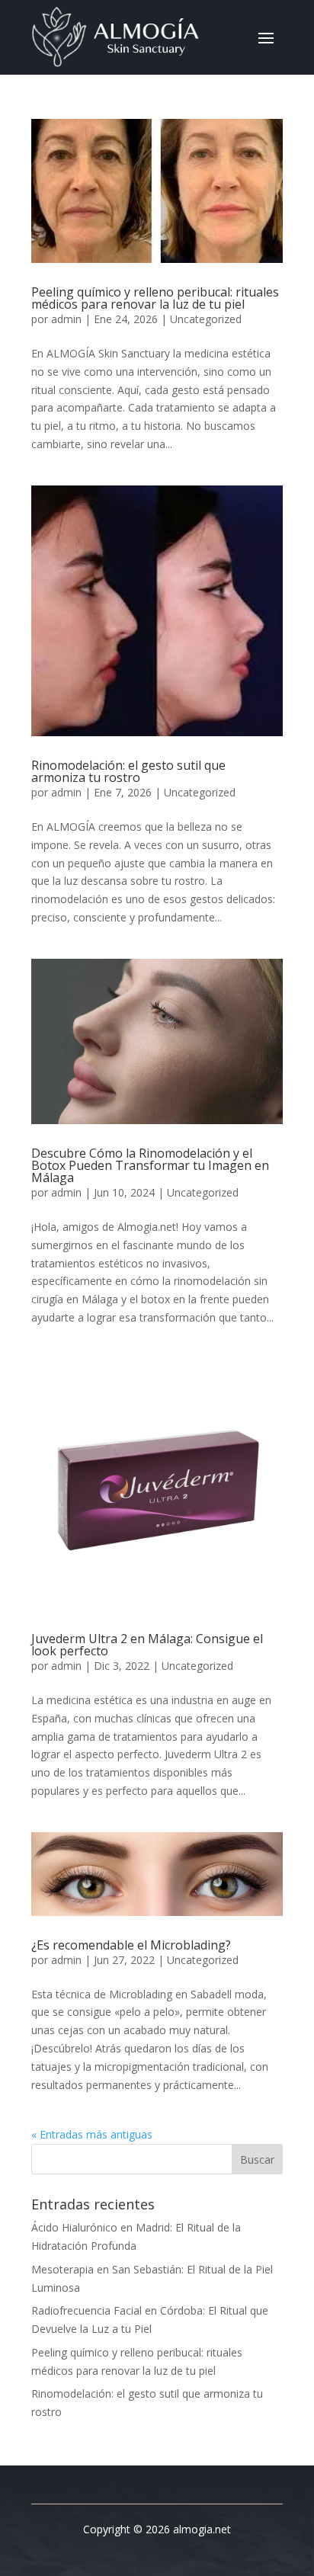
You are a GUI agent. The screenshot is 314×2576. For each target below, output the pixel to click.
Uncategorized (206, 319)
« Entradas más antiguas (92, 2134)
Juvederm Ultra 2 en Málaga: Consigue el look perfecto (147, 1645)
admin (66, 319)
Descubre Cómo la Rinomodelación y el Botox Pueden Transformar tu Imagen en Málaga (150, 1165)
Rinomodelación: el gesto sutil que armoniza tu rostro (128, 771)
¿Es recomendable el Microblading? (131, 1945)
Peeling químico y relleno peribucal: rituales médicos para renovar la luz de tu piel (155, 298)
